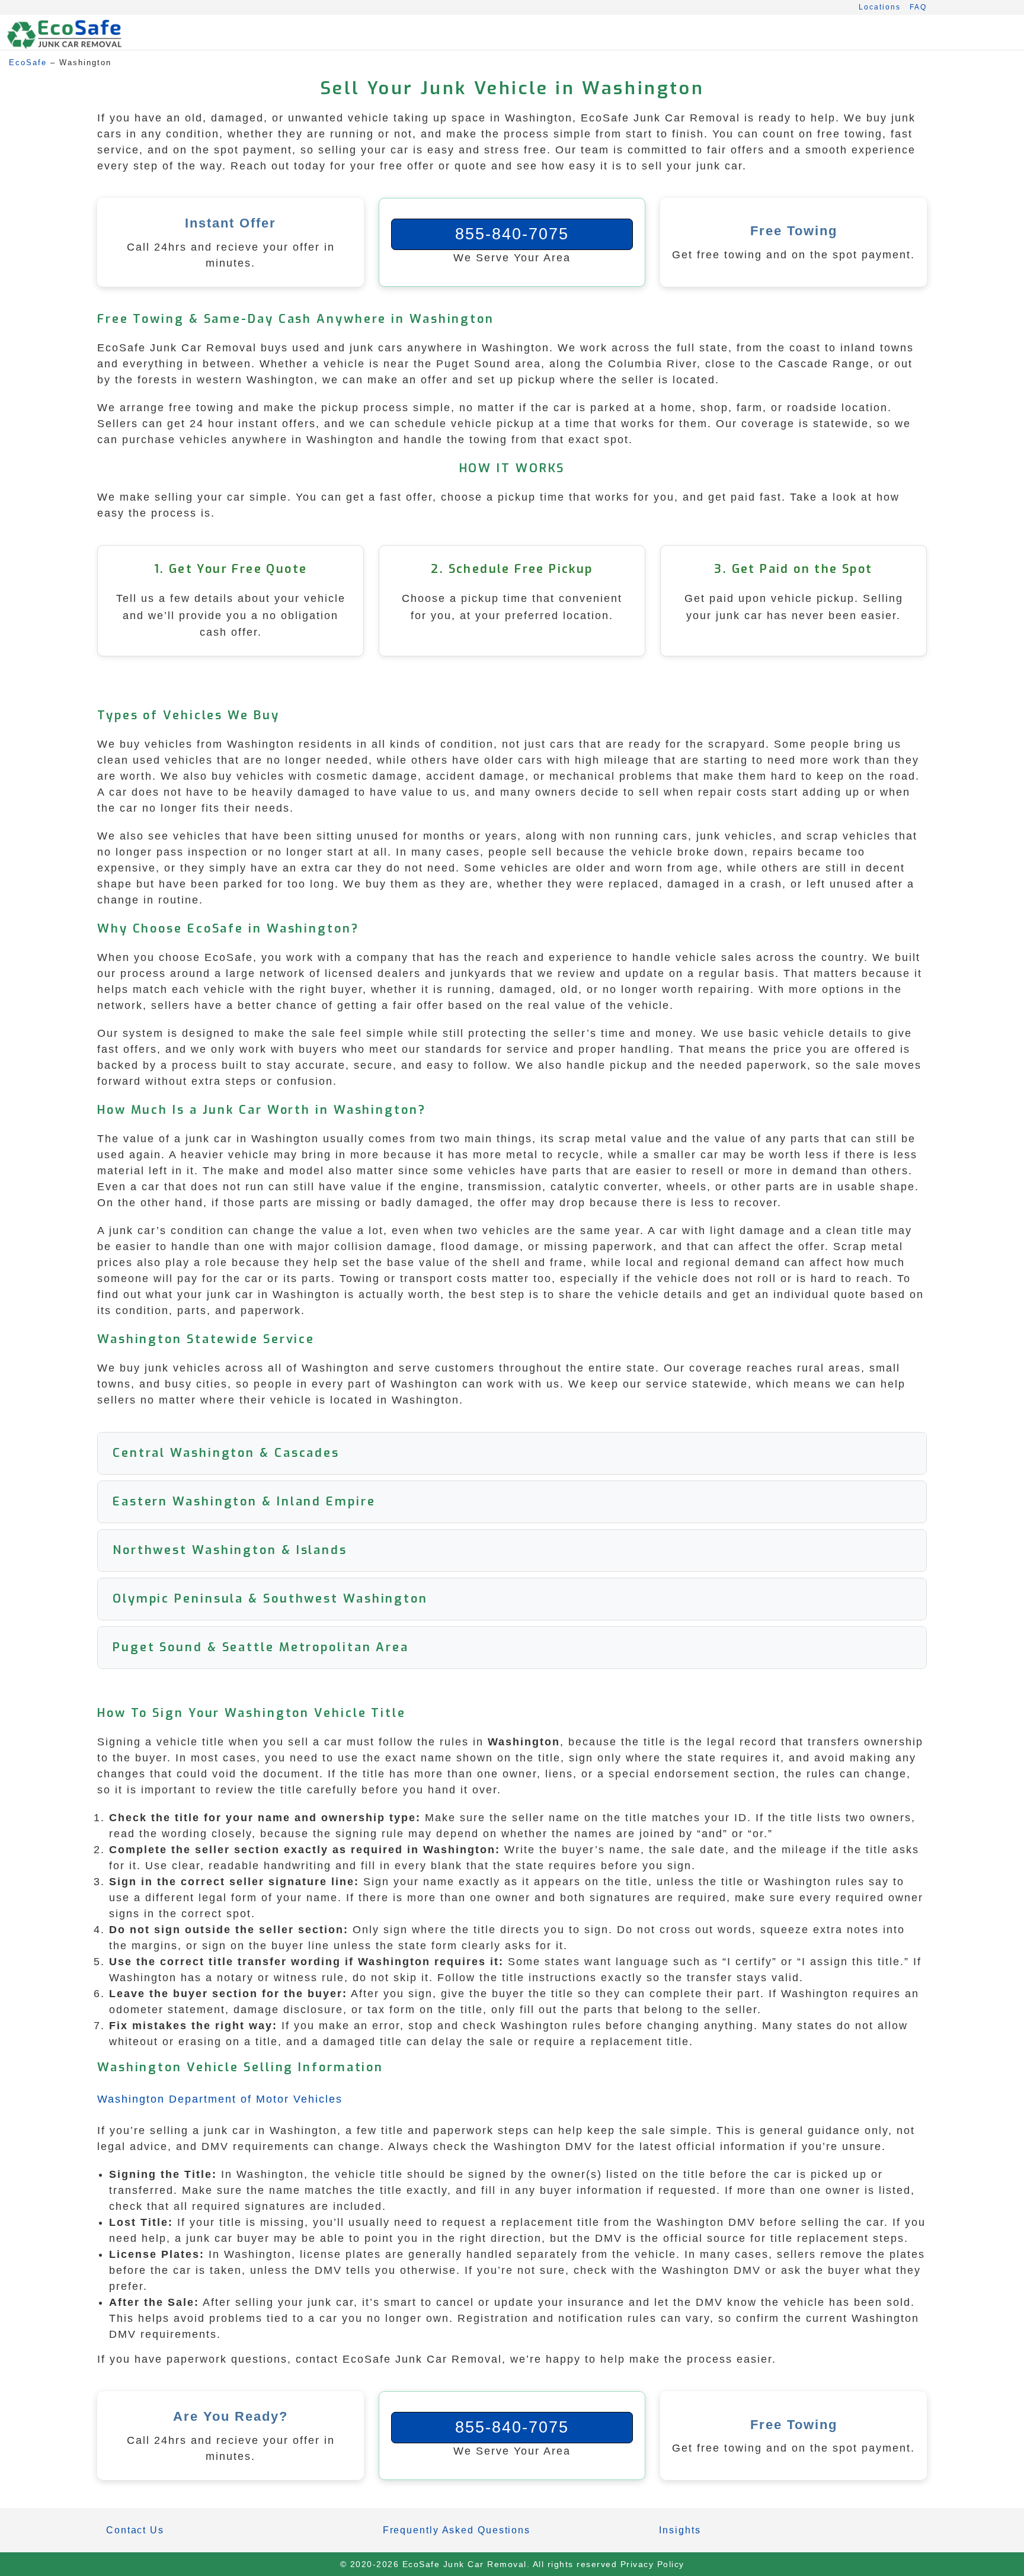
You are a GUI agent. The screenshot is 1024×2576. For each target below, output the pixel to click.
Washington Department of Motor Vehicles (220, 2099)
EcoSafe (28, 63)
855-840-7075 (512, 234)
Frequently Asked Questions (457, 2530)
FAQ (918, 7)
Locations (880, 7)
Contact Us (135, 2530)
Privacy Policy (652, 2564)
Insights (680, 2530)
